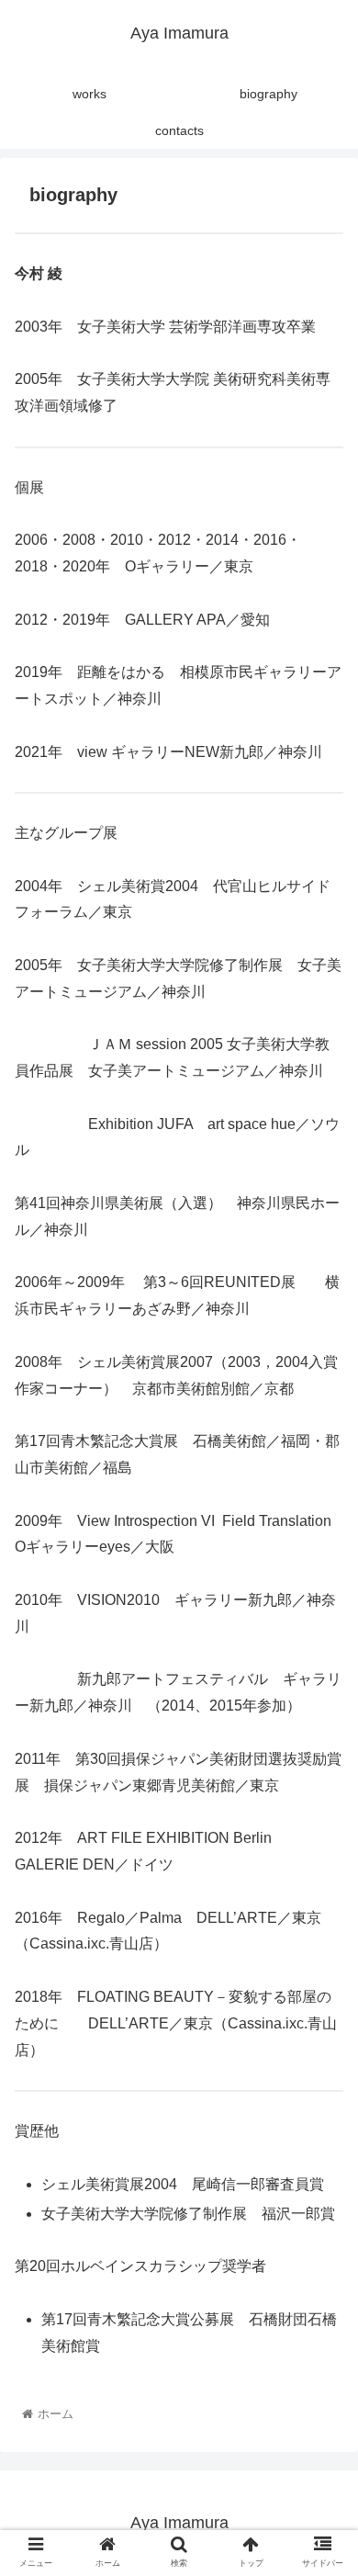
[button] (322, 1886)
